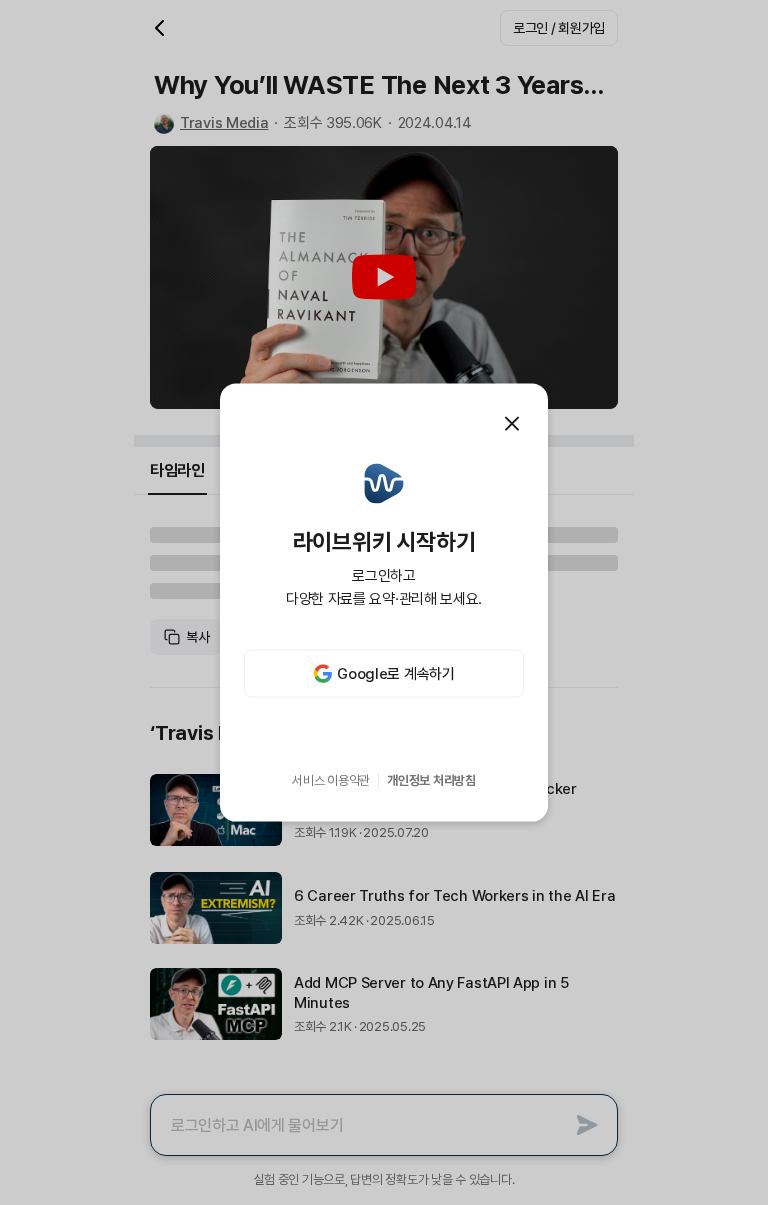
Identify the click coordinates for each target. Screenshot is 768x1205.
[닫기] (512, 423)
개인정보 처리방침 (431, 780)
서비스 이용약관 (331, 780)
